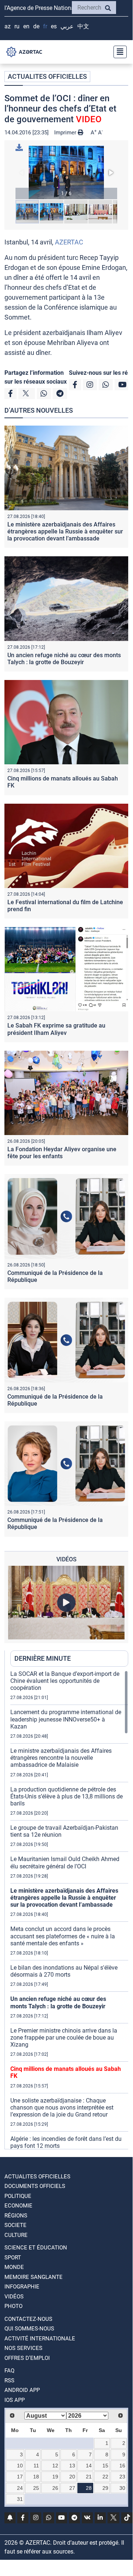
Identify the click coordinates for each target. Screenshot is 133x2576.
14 (89, 2466)
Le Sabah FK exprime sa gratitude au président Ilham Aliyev (56, 1029)
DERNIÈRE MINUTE (43, 1658)
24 (20, 2488)
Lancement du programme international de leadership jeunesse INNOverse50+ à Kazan (66, 1719)
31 (20, 2499)
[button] (66, 172)
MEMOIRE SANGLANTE (34, 2277)
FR (45, 26)
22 (105, 2477)
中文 (83, 26)
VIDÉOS (14, 2297)
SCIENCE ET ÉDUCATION (36, 2248)
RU (17, 26)
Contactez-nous (28, 2319)
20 (72, 2477)
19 (55, 2477)
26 (55, 2488)
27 (72, 2488)
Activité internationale (40, 2339)
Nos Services (23, 2348)
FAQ (9, 2371)
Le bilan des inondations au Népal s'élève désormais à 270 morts (64, 1971)
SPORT (13, 2258)
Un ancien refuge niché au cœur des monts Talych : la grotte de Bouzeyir (64, 659)
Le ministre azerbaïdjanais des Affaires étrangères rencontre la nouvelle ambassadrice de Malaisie (61, 1758)
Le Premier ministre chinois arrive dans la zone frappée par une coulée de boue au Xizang (64, 2038)
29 (105, 2488)
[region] (69, 1910)
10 (20, 2466)
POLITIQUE (18, 2196)
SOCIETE (15, 2225)
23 (122, 2477)
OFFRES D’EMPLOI (27, 2358)
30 (122, 2488)
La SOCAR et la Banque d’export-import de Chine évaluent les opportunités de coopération (65, 1681)
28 (89, 2488)
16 (122, 2466)
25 (36, 2488)
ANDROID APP (22, 2390)
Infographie (22, 2287)
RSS (9, 2381)
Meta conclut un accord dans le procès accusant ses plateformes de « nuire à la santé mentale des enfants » (63, 1936)
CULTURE (16, 2235)
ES (54, 26)
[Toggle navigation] (118, 52)
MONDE (14, 2267)
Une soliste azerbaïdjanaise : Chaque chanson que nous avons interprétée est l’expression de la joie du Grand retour (62, 2108)
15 (105, 2466)
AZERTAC (69, 242)
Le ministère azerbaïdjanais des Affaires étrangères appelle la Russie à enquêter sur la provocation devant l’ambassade (65, 531)
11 (36, 2466)
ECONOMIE (18, 2206)
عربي (67, 26)
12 (55, 2466)
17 (20, 2477)
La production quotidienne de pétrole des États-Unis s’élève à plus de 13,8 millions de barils (66, 1796)
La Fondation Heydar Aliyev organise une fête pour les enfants (62, 1153)
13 (72, 2466)
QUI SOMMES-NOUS (29, 2329)
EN (26, 26)
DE (36, 26)
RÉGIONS (16, 2216)
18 (36, 2477)
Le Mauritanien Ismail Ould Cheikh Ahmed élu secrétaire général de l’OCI (65, 1863)
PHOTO (13, 2306)
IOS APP (15, 2400)
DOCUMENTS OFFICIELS (35, 2186)
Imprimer (66, 133)
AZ (8, 26)
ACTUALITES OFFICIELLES (47, 76)
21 (89, 2477)
